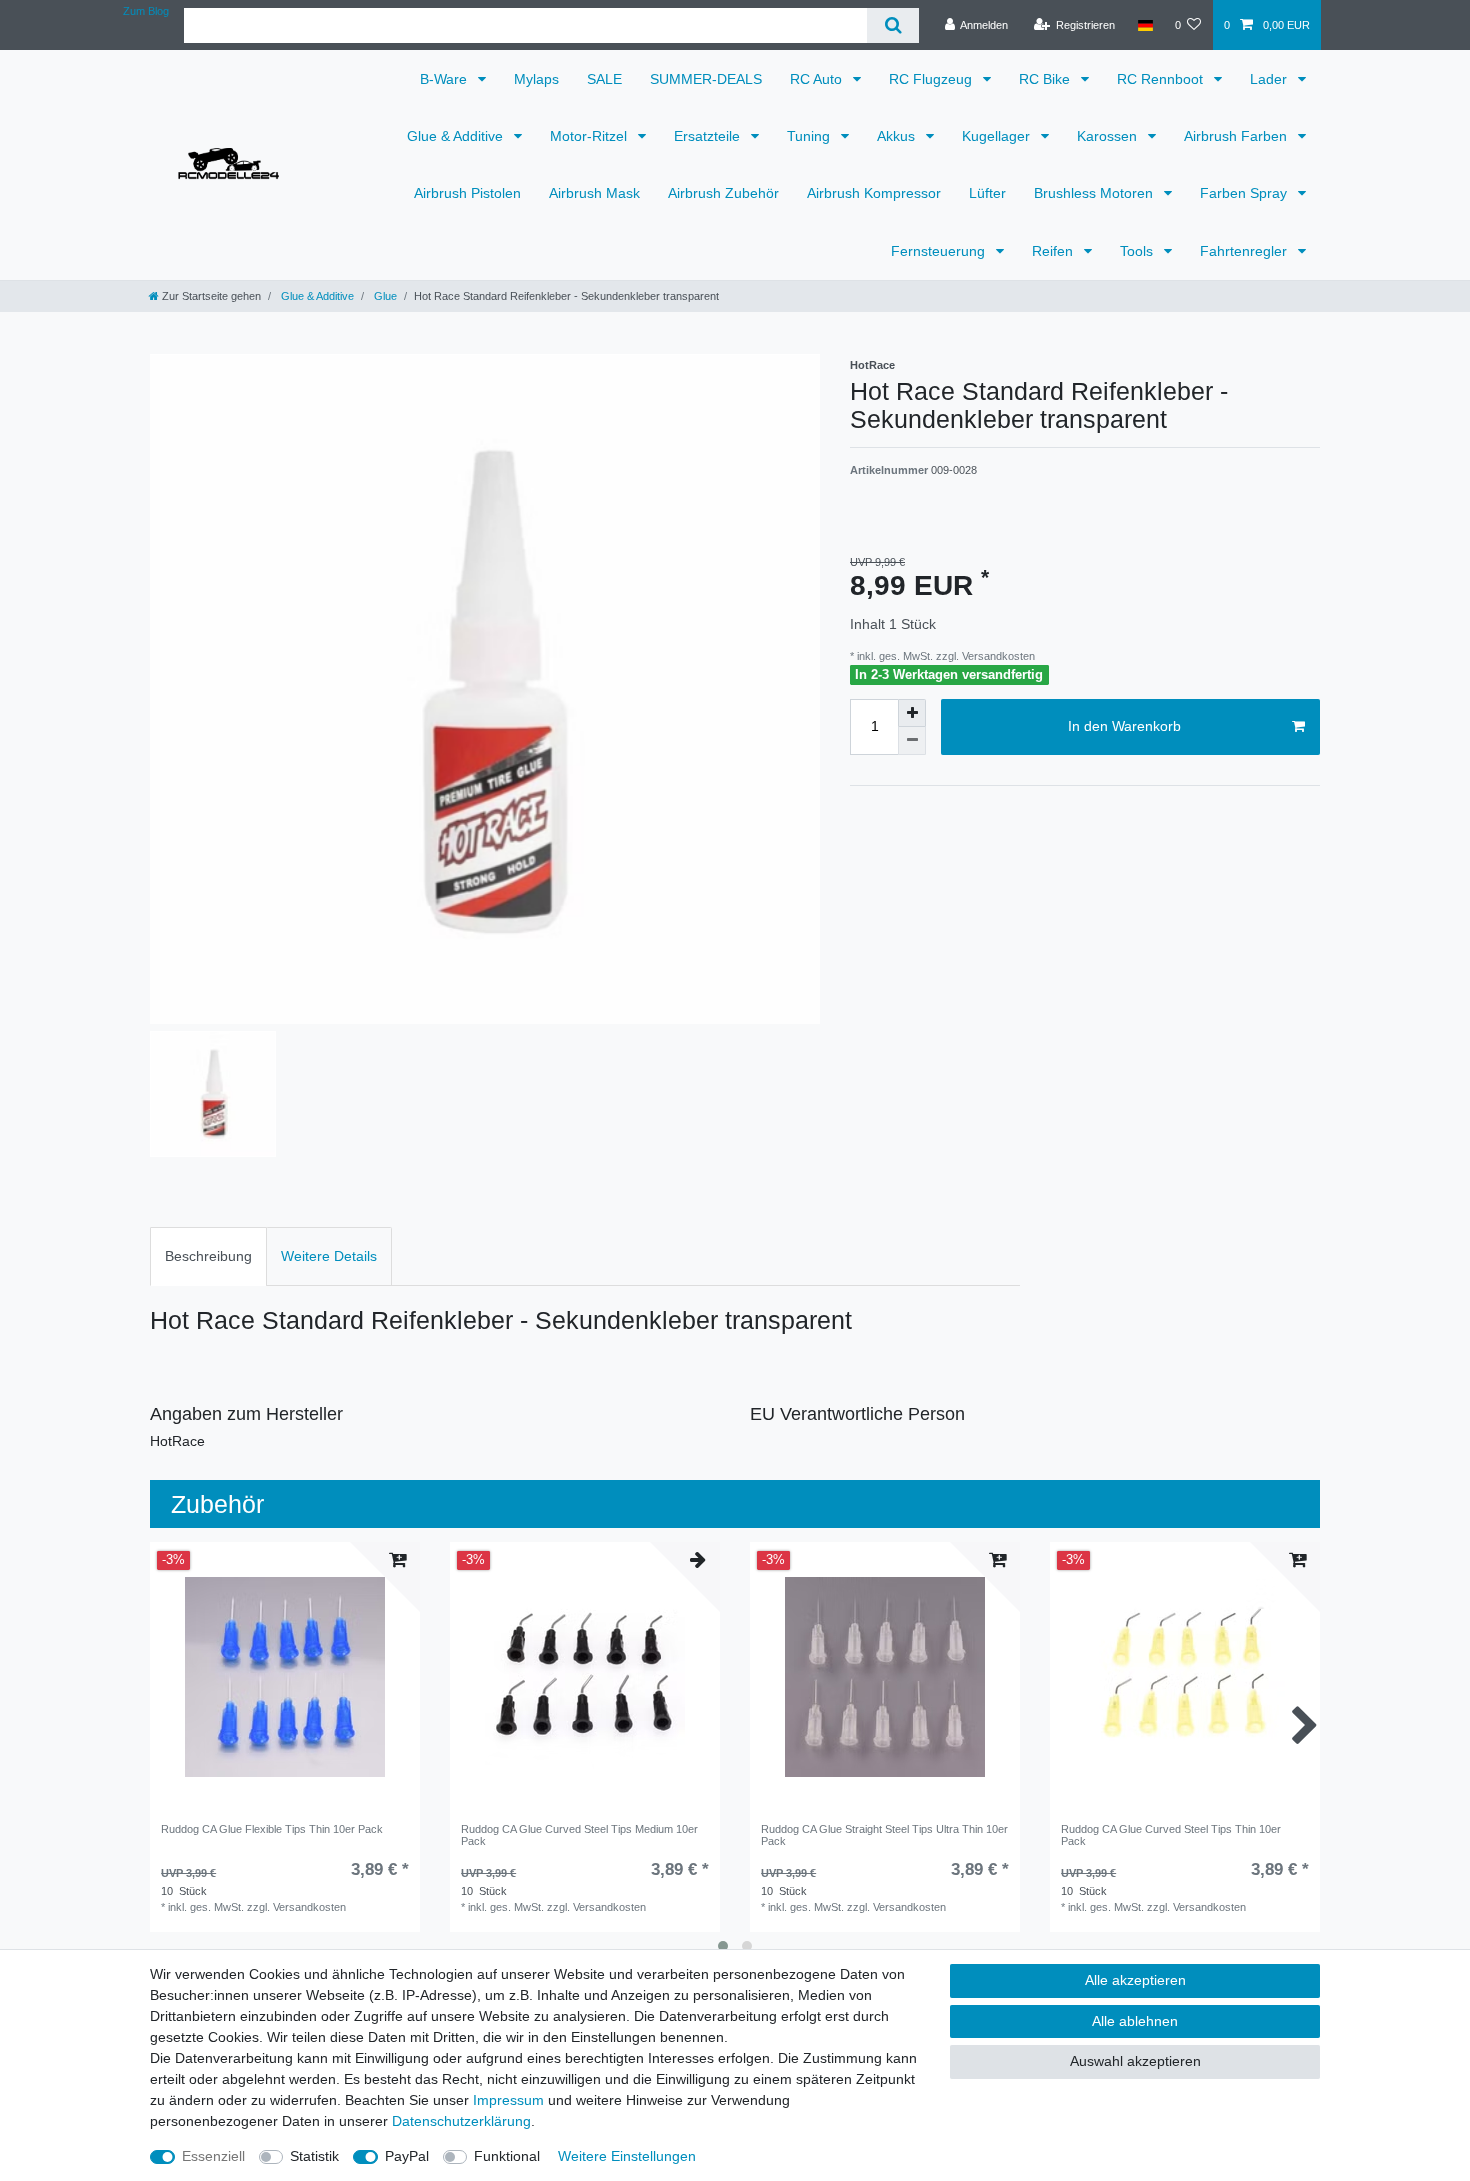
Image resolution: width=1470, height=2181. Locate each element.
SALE (604, 79)
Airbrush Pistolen (467, 193)
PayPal (407, 2156)
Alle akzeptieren (1135, 1980)
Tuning (810, 136)
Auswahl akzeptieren (1135, 2061)
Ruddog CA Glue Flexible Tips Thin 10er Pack (272, 1829)
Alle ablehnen (1135, 2021)
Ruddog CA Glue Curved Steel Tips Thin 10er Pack (1171, 1835)
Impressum (508, 2100)
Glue (384, 296)
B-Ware (445, 79)
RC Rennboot (1162, 79)
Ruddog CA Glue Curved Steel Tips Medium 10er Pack (579, 1835)
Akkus (898, 136)
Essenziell (213, 2156)
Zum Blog (146, 11)
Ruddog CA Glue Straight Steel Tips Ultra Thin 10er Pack (884, 1835)
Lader (1270, 79)
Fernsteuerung (940, 251)
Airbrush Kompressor (874, 193)
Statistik (314, 2156)
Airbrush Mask (594, 193)
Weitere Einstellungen (627, 2156)
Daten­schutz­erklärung (461, 2121)
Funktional (507, 2156)
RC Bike (1046, 79)
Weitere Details (329, 1256)
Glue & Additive (457, 136)
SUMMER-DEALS (706, 79)
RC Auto (818, 79)
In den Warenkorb (1124, 726)
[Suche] (892, 25)
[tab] (208, 1256)
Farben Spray (1245, 193)
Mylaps (536, 79)
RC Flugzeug (932, 79)
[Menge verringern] (912, 741)
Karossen (1109, 136)
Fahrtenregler (1245, 251)
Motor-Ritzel (590, 136)
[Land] (1144, 25)
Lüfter (987, 193)
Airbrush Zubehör (723, 193)
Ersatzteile (709, 136)
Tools (1138, 251)
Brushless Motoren (1095, 193)
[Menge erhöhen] (912, 713)
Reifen (1054, 251)
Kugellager (998, 136)
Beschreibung (208, 1256)
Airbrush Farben (1237, 136)
